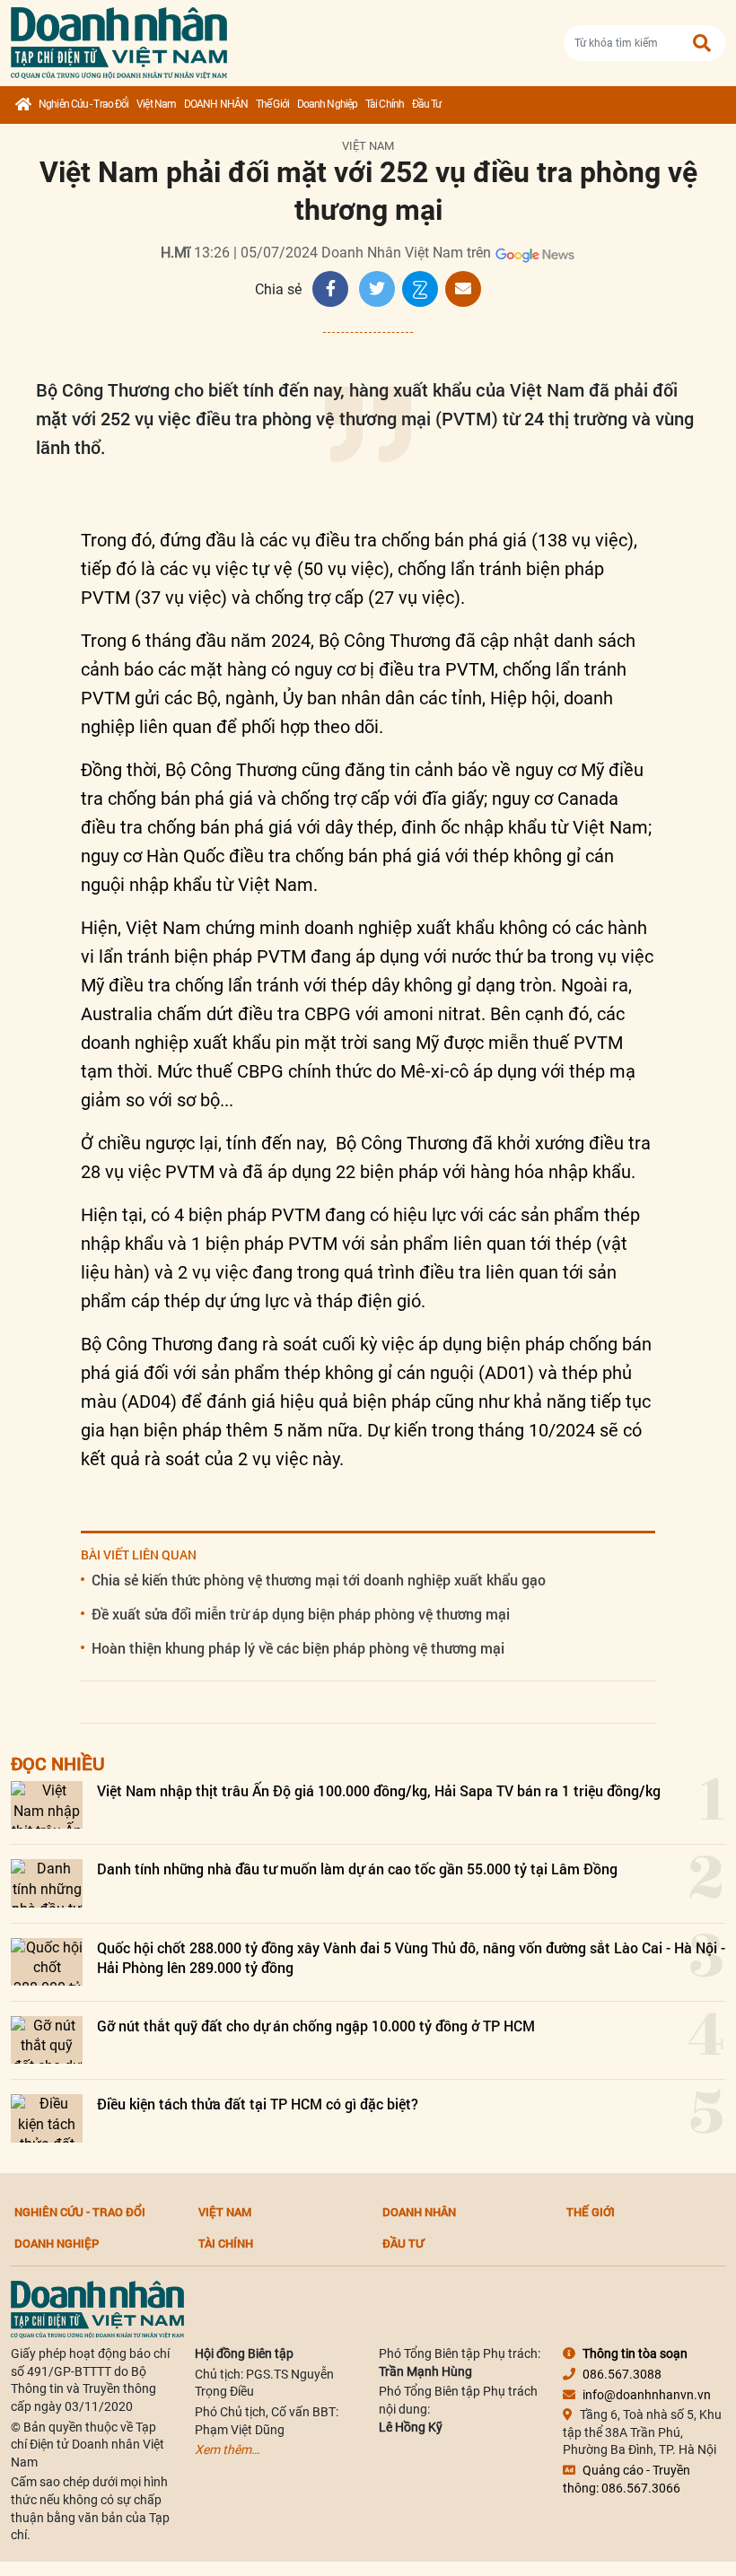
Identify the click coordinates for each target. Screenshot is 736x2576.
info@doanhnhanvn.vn (647, 2395)
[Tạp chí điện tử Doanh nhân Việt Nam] (119, 39)
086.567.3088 (622, 2374)
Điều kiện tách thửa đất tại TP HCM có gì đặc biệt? (258, 2104)
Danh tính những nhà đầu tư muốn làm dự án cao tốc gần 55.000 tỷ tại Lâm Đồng (357, 1869)
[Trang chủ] (23, 105)
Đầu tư (427, 104)
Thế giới (272, 104)
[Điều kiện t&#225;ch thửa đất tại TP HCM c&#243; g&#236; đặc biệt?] (47, 2118)
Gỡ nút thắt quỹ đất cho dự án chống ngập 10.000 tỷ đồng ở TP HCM (316, 2026)
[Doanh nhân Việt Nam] (97, 2309)
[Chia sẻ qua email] (463, 289)
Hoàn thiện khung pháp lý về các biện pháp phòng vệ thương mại (298, 1648)
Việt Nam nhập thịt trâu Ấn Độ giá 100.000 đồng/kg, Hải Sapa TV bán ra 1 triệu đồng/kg (379, 1790)
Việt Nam (156, 104)
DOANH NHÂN (216, 104)
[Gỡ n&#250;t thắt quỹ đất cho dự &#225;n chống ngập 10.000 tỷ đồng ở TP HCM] (47, 2040)
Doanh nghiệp (327, 104)
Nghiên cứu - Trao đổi (83, 104)
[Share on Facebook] (330, 289)
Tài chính (385, 104)
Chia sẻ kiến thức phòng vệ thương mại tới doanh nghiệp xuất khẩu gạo (319, 1580)
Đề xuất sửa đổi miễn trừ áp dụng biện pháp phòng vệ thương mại (301, 1614)
